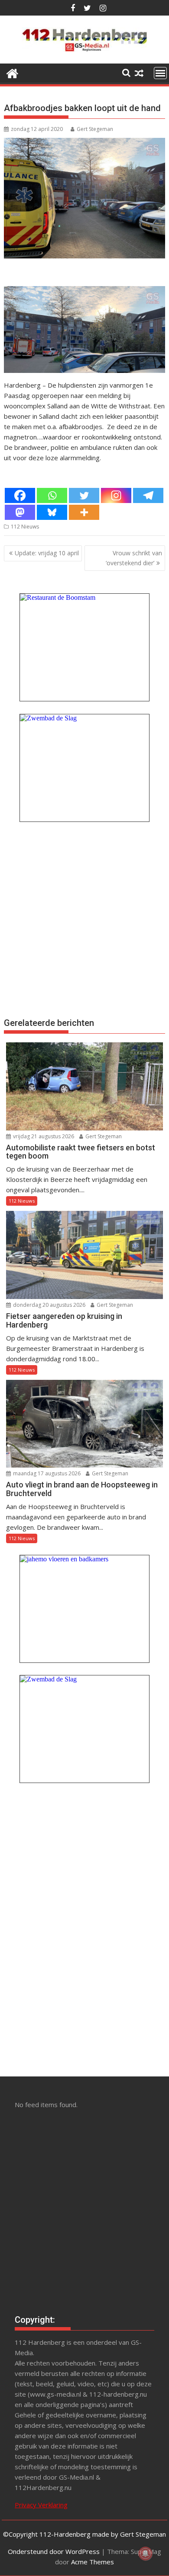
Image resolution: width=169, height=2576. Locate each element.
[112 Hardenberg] (12, 72)
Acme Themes (93, 2562)
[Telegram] (148, 495)
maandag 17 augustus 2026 (46, 1473)
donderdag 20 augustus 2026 (49, 1305)
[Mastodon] (20, 512)
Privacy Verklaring (41, 2505)
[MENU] (160, 73)
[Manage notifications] (146, 2554)
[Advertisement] (84, 918)
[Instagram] (116, 495)
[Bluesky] (52, 512)
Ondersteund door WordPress (54, 2551)
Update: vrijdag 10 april (47, 553)
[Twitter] (84, 495)
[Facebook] (20, 495)
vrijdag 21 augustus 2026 (43, 1136)
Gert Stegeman (95, 129)
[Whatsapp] (52, 495)
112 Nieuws (25, 527)
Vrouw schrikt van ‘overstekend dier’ (134, 558)
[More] (84, 512)
